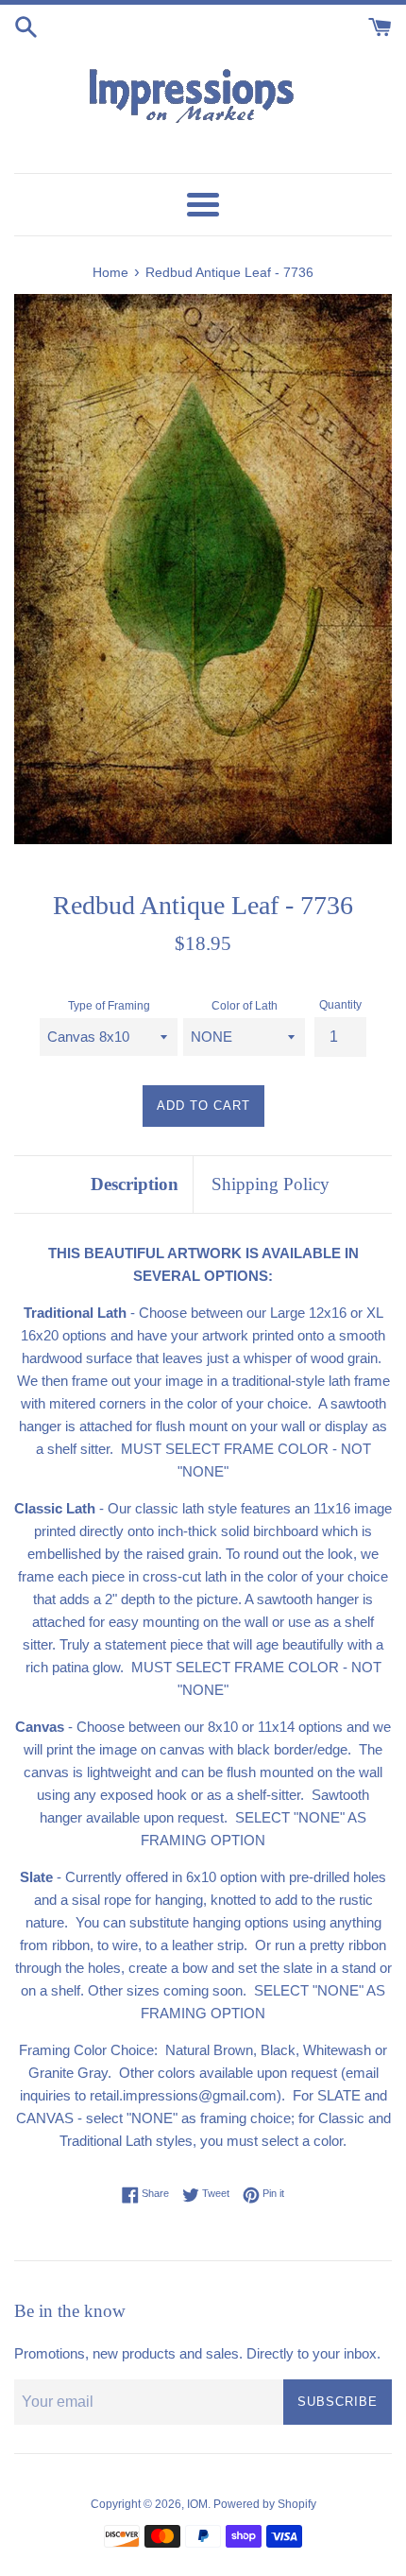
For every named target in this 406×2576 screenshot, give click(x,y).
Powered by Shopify (265, 2504)
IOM (197, 2504)
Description (135, 1184)
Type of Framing (109, 1006)
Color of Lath (245, 1006)
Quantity (340, 1005)
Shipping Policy (271, 1184)
